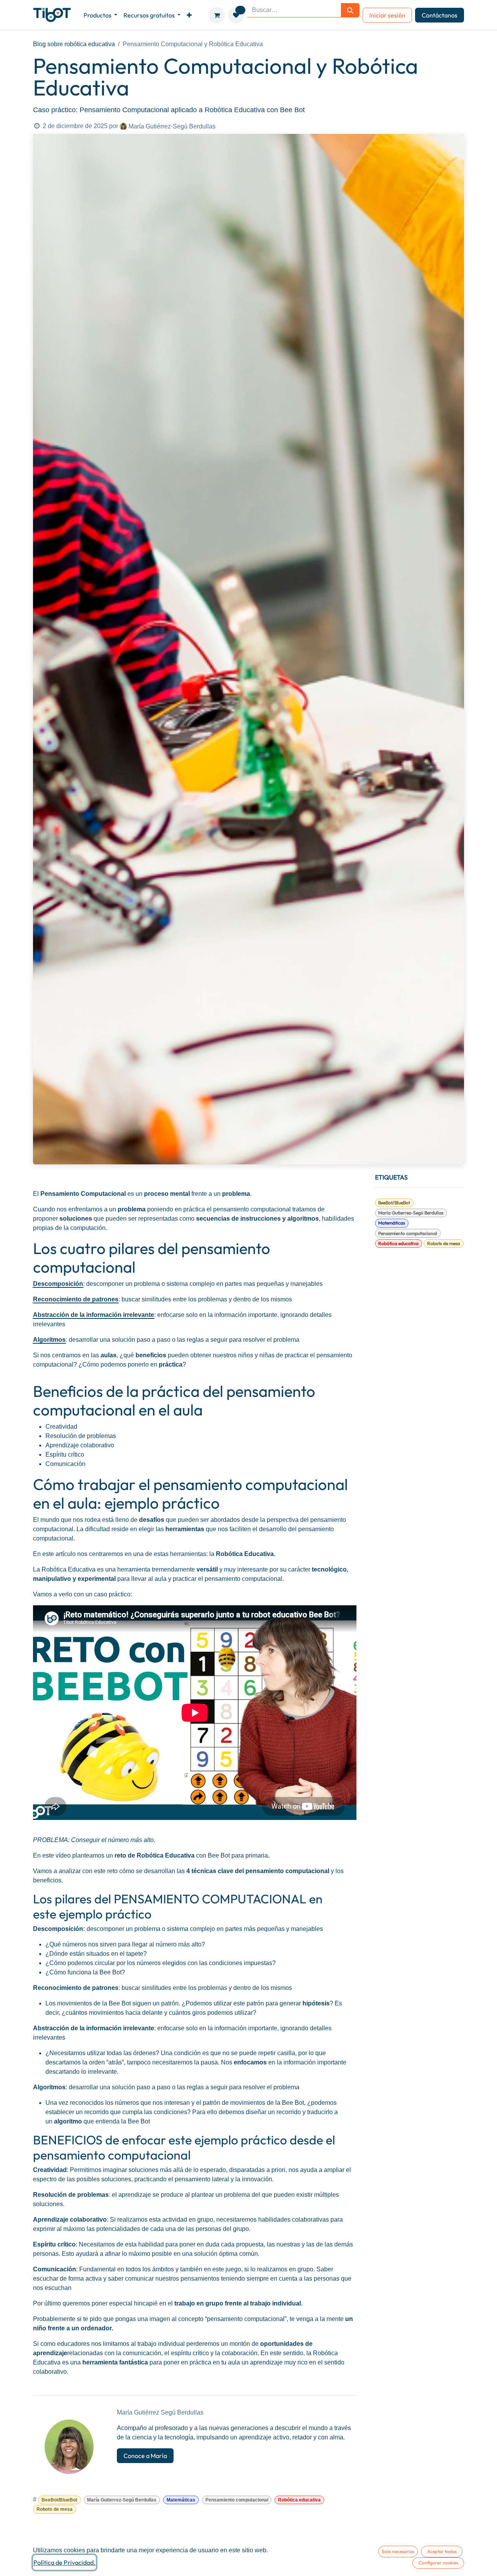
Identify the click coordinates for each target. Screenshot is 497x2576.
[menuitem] (100, 15)
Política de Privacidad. (64, 2562)
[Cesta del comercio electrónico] (217, 15)
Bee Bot (218, 1855)
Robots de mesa (444, 1243)
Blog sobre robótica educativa (74, 44)
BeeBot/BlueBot (394, 1203)
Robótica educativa (398, 1243)
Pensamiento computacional (408, 1233)
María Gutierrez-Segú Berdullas (411, 1213)
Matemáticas (392, 1223)
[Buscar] (350, 10)
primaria (257, 1855)
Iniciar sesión (387, 15)
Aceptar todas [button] (442, 2551)
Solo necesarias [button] (398, 2551)
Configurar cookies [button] (438, 2563)
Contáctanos (440, 15)
